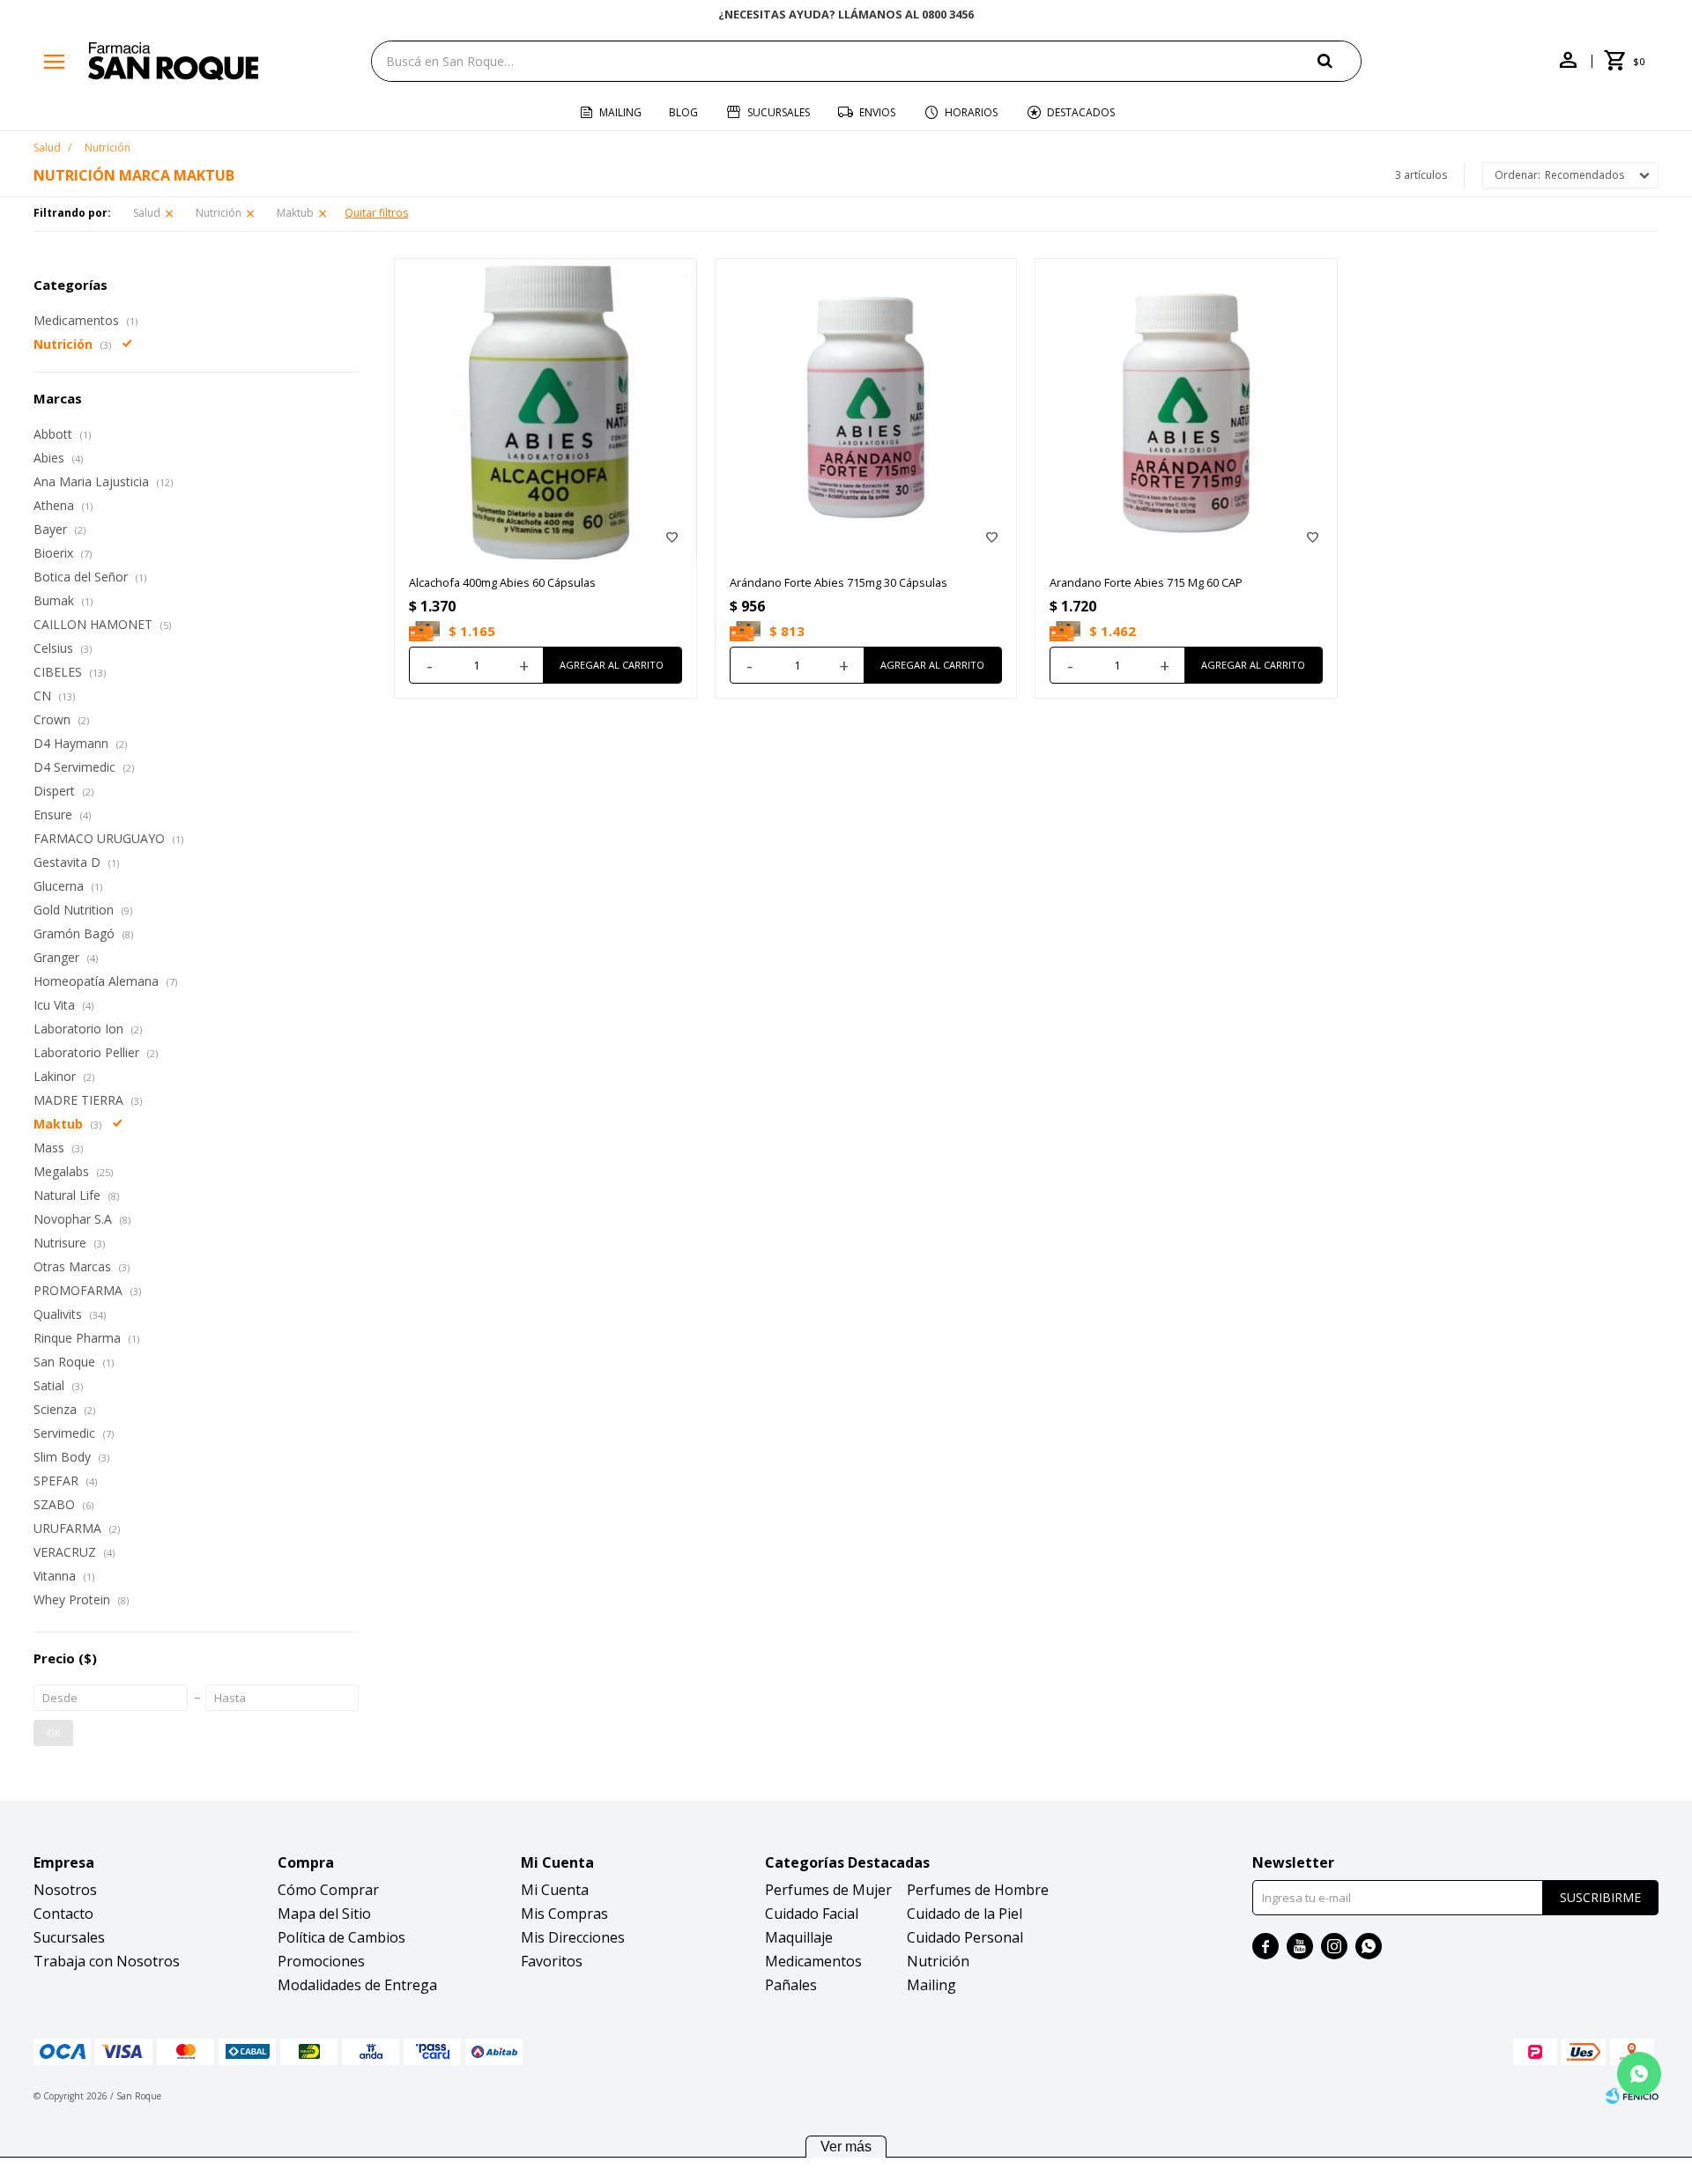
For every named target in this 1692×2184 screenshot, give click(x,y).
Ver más (846, 2147)
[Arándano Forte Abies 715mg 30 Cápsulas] (866, 410)
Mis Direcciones (573, 1937)
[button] (1339, 60)
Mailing (620, 112)
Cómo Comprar (328, 1890)
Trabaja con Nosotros (107, 1961)
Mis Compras (564, 1914)
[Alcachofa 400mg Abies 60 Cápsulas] (545, 410)
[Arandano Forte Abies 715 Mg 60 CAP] (1186, 410)
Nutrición (219, 213)
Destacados (1081, 112)
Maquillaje (799, 1937)
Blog (683, 112)
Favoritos (552, 1961)
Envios (877, 112)
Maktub (295, 213)
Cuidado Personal (965, 1937)
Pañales (791, 1985)
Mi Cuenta (555, 1890)
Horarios (971, 112)
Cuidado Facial (812, 1914)
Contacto (63, 1914)
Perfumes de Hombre (978, 1890)
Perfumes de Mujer (828, 1890)
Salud (147, 213)
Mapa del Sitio (324, 1914)
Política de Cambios (341, 1937)
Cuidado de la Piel (965, 1914)
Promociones (321, 1961)
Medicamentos (813, 1961)
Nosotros (65, 1890)
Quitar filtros (376, 213)
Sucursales (779, 112)
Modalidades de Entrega (357, 1985)
